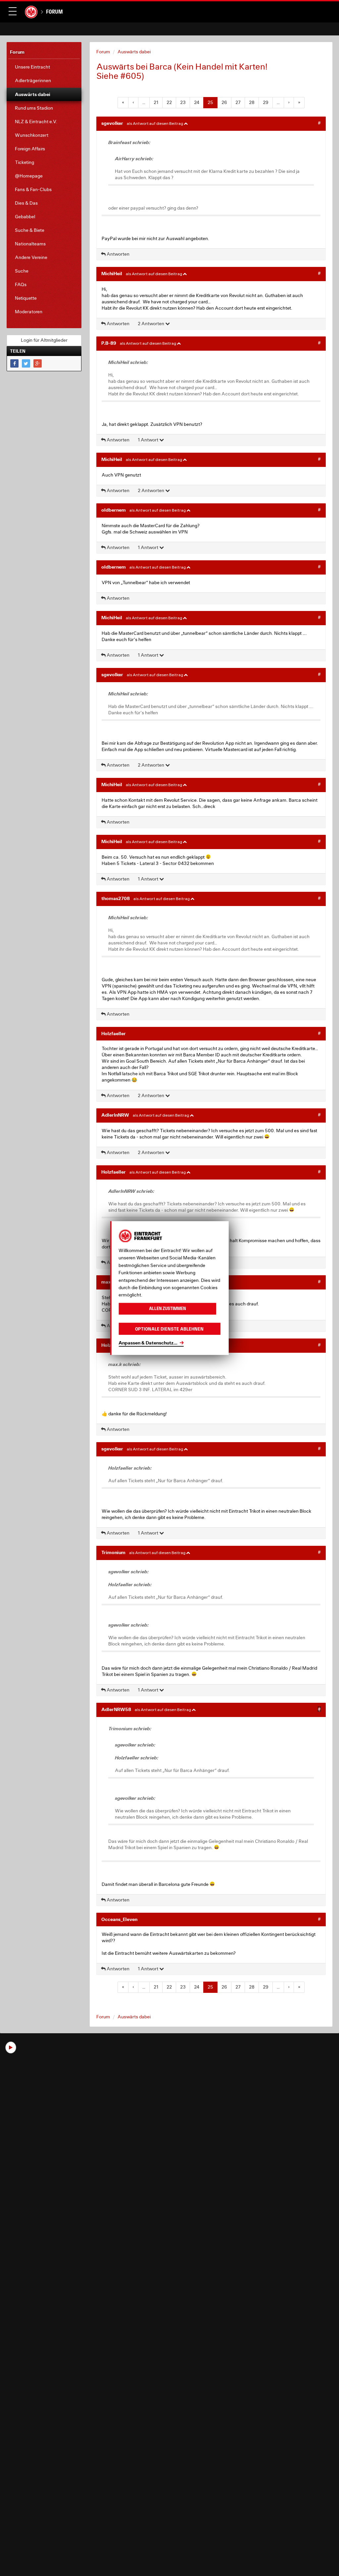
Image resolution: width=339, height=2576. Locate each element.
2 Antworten (151, 324)
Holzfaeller (114, 1033)
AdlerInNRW (115, 1115)
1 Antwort (148, 440)
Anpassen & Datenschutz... (148, 1343)
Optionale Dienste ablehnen (169, 1329)
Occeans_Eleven (119, 1919)
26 (224, 102)
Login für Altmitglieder (44, 340)
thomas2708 (116, 898)
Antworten (118, 254)
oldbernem (114, 510)
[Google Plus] (38, 363)
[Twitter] (26, 363)
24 (197, 102)
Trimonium (113, 1552)
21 (156, 102)
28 (252, 102)
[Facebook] (14, 363)
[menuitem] (44, 67)
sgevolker (112, 123)
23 (183, 102)
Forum (54, 12)
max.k (108, 1282)
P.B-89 (109, 343)
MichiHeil (112, 273)
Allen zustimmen (168, 1309)
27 (238, 102)
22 (169, 102)
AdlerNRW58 (116, 1709)
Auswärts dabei (134, 52)
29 (266, 102)
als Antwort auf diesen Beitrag (155, 123)
